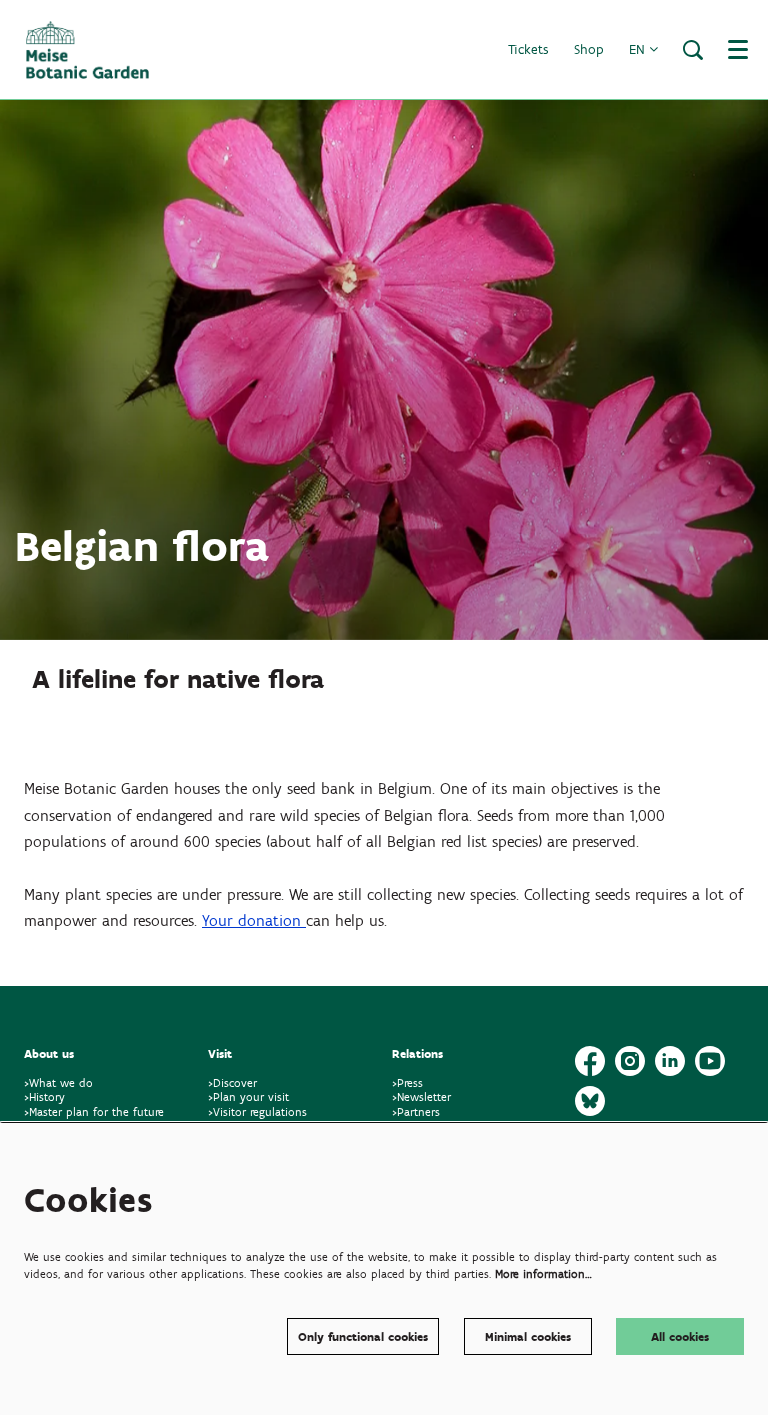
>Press (407, 1082)
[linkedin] (670, 1061)
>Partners (416, 1111)
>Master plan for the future (94, 1111)
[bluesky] (590, 1101)
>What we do (62, 1082)
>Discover (232, 1082)
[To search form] (693, 50)
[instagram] (630, 1061)
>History (44, 1096)
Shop (589, 49)
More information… (543, 1273)
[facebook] (590, 1061)
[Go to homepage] (87, 50)
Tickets (528, 49)
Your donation (254, 920)
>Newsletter (421, 1096)
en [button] (639, 49)
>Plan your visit (248, 1096)
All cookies (680, 1336)
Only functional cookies (363, 1336)
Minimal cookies (528, 1336)
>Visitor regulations (257, 1111)
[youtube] (710, 1061)
